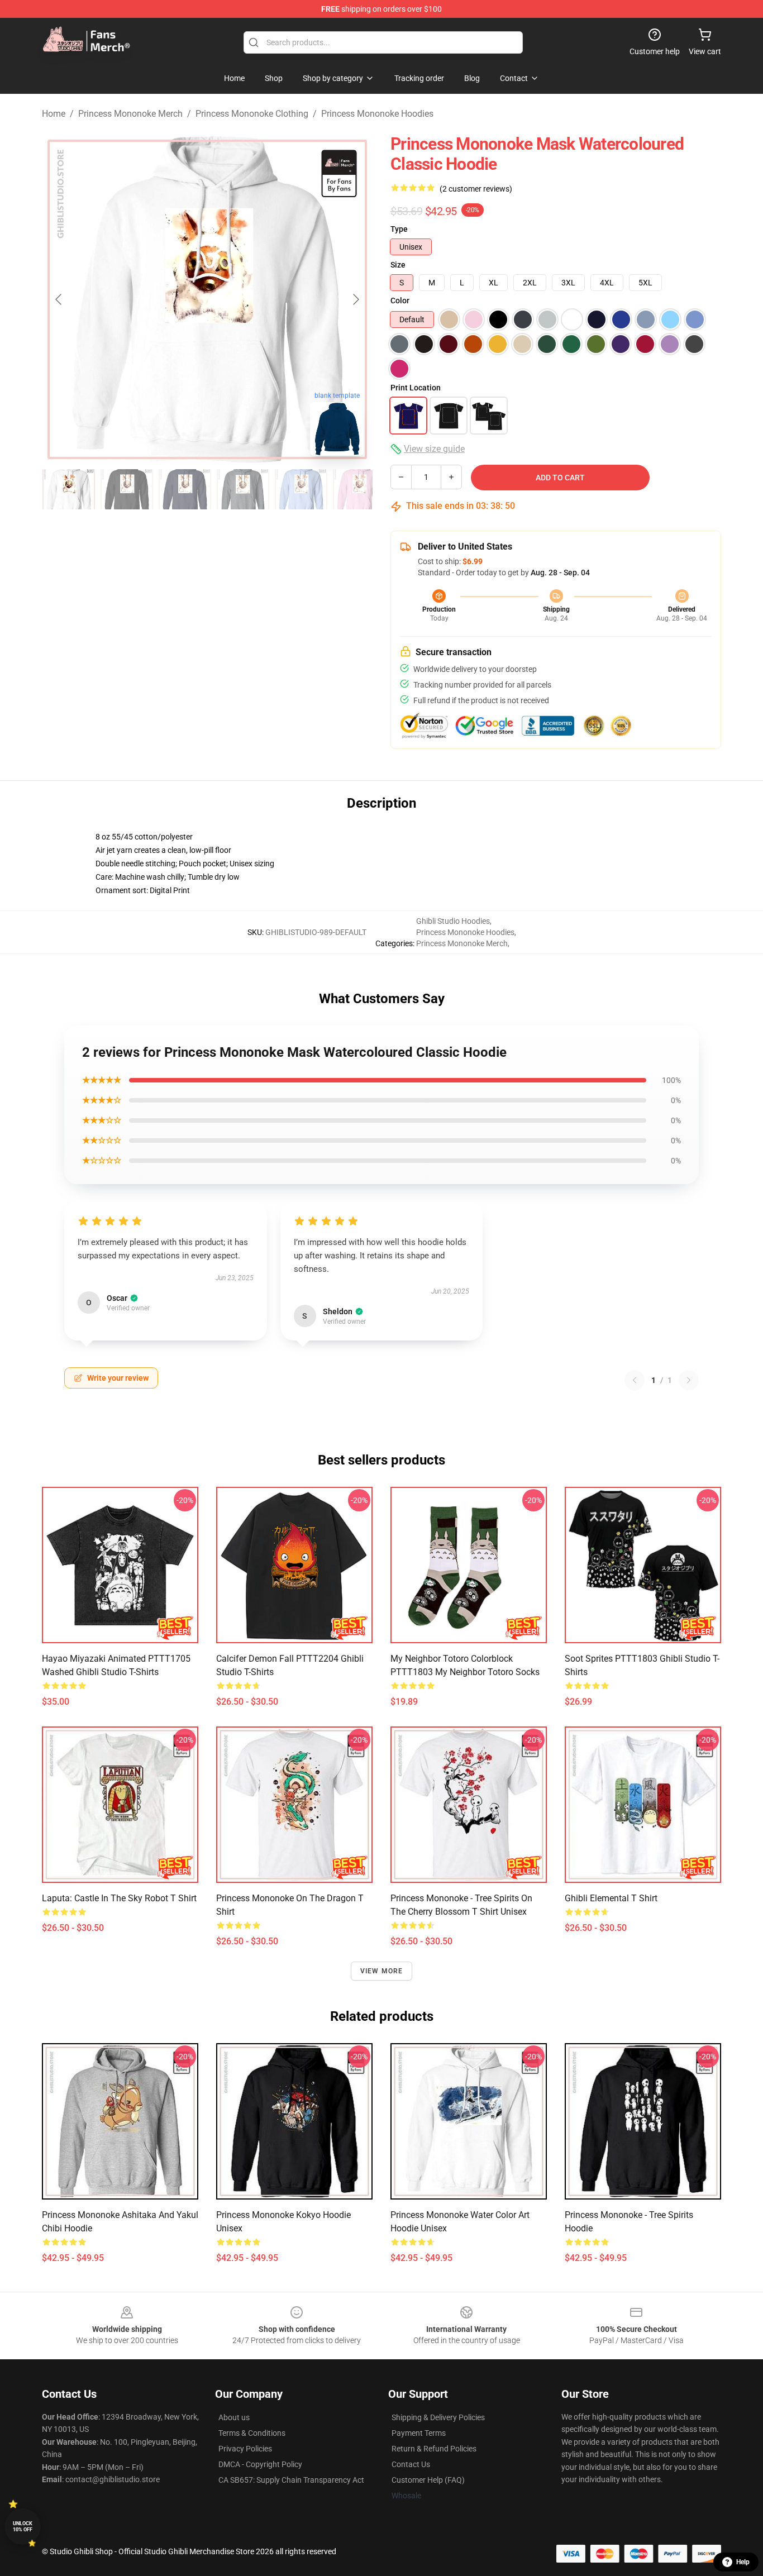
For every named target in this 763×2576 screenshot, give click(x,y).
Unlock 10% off (23, 2527)
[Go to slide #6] (359, 489)
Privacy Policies (245, 2449)
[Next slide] (355, 299)
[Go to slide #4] (243, 489)
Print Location (416, 388)
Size (398, 265)
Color (400, 300)
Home (54, 114)
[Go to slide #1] (69, 489)
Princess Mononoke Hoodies (377, 114)
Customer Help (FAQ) (428, 2480)
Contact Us (411, 2464)
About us (234, 2417)
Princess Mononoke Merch (130, 114)
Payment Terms (419, 2433)
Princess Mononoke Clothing (252, 114)
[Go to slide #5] (301, 489)
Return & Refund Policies (434, 2449)
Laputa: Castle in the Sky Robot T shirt (119, 1898)
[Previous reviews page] (635, 1380)
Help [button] (743, 2562)
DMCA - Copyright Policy (260, 2464)
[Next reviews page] (689, 1380)
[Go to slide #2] (127, 489)
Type (399, 229)
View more (382, 1971)
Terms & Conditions (252, 2433)
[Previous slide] (59, 299)
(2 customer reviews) (476, 189)
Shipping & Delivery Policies (438, 2417)
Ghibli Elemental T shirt (611, 1898)
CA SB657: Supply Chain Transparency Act (291, 2480)
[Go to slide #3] (185, 489)
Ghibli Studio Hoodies (453, 921)
